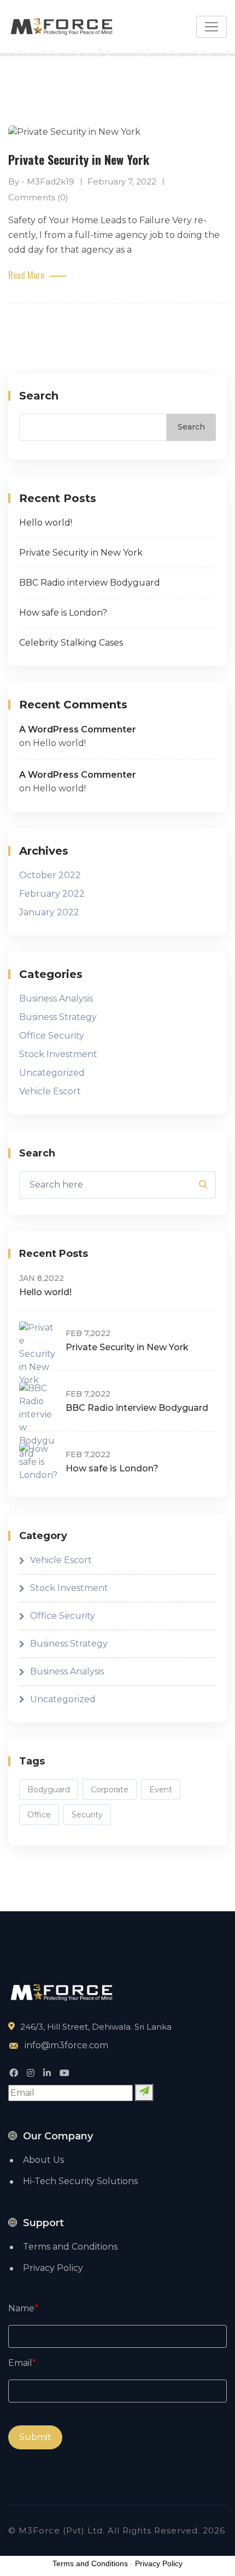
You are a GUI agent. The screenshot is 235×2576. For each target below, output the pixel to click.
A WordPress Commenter (78, 729)
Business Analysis (56, 998)
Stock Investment (58, 1054)
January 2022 (49, 912)
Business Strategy (58, 1017)
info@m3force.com (66, 2045)
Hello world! (46, 523)
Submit (35, 2437)
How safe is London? (63, 613)
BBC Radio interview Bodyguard (90, 583)
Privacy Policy (53, 2268)
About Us (43, 2160)
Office (39, 1815)
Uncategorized (52, 1073)
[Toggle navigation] (211, 27)
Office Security (52, 1036)
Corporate (110, 1790)
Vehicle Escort (50, 1091)
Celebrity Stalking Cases (71, 643)
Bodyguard (49, 1790)
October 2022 (50, 875)
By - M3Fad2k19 (41, 181)
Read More (26, 275)
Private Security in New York (79, 159)
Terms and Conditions (70, 2247)
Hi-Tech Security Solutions (80, 2181)
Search (39, 396)
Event (161, 1790)
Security (87, 1815)
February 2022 (52, 894)
